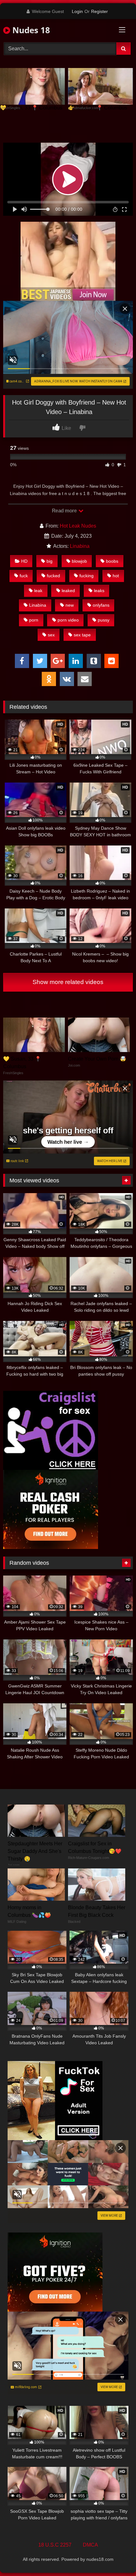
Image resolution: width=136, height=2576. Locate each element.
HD (24, 561)
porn (34, 620)
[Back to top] (116, 2557)
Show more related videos (68, 982)
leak (38, 591)
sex (51, 635)
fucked (53, 576)
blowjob (79, 561)
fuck (24, 576)
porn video (68, 620)
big (49, 561)
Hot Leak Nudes (78, 526)
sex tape (82, 635)
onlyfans (101, 605)
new (70, 605)
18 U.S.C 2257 (55, 2545)
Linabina (80, 546)
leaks (99, 591)
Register (99, 11)
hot (116, 576)
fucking (87, 576)
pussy (104, 620)
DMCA (90, 2545)
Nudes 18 (30, 30)
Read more (65, 511)
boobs (112, 561)
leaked (68, 591)
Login (77, 11)
